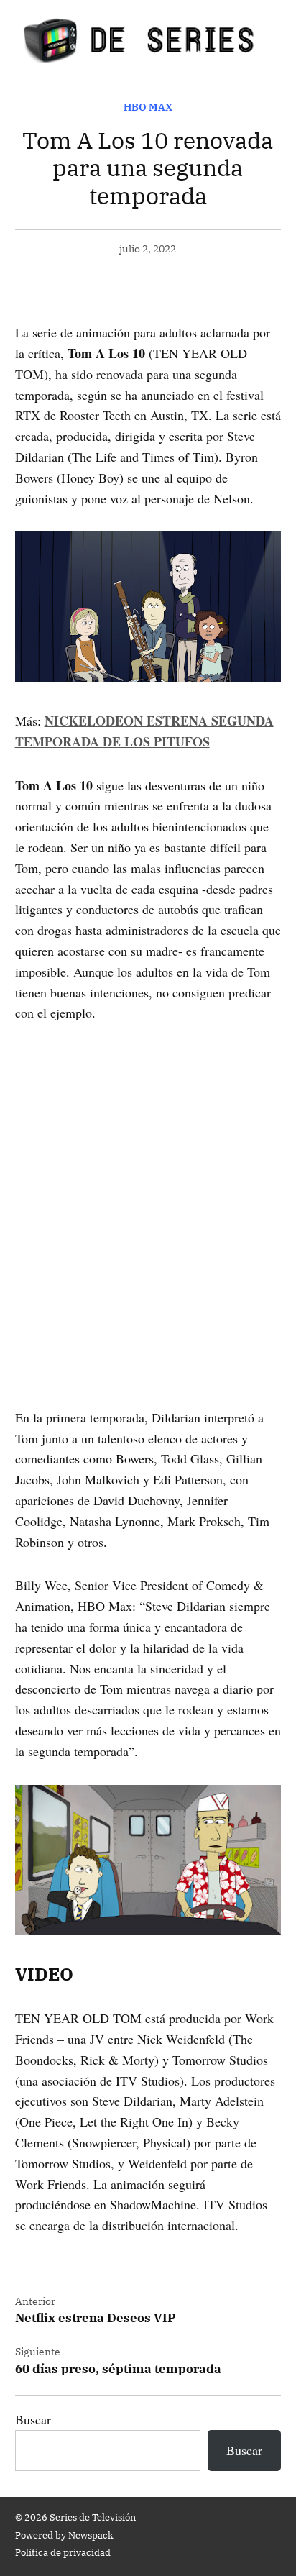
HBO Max (148, 107)
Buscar (33, 2419)
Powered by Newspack (64, 2535)
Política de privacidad (63, 2552)
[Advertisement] (148, 1195)
